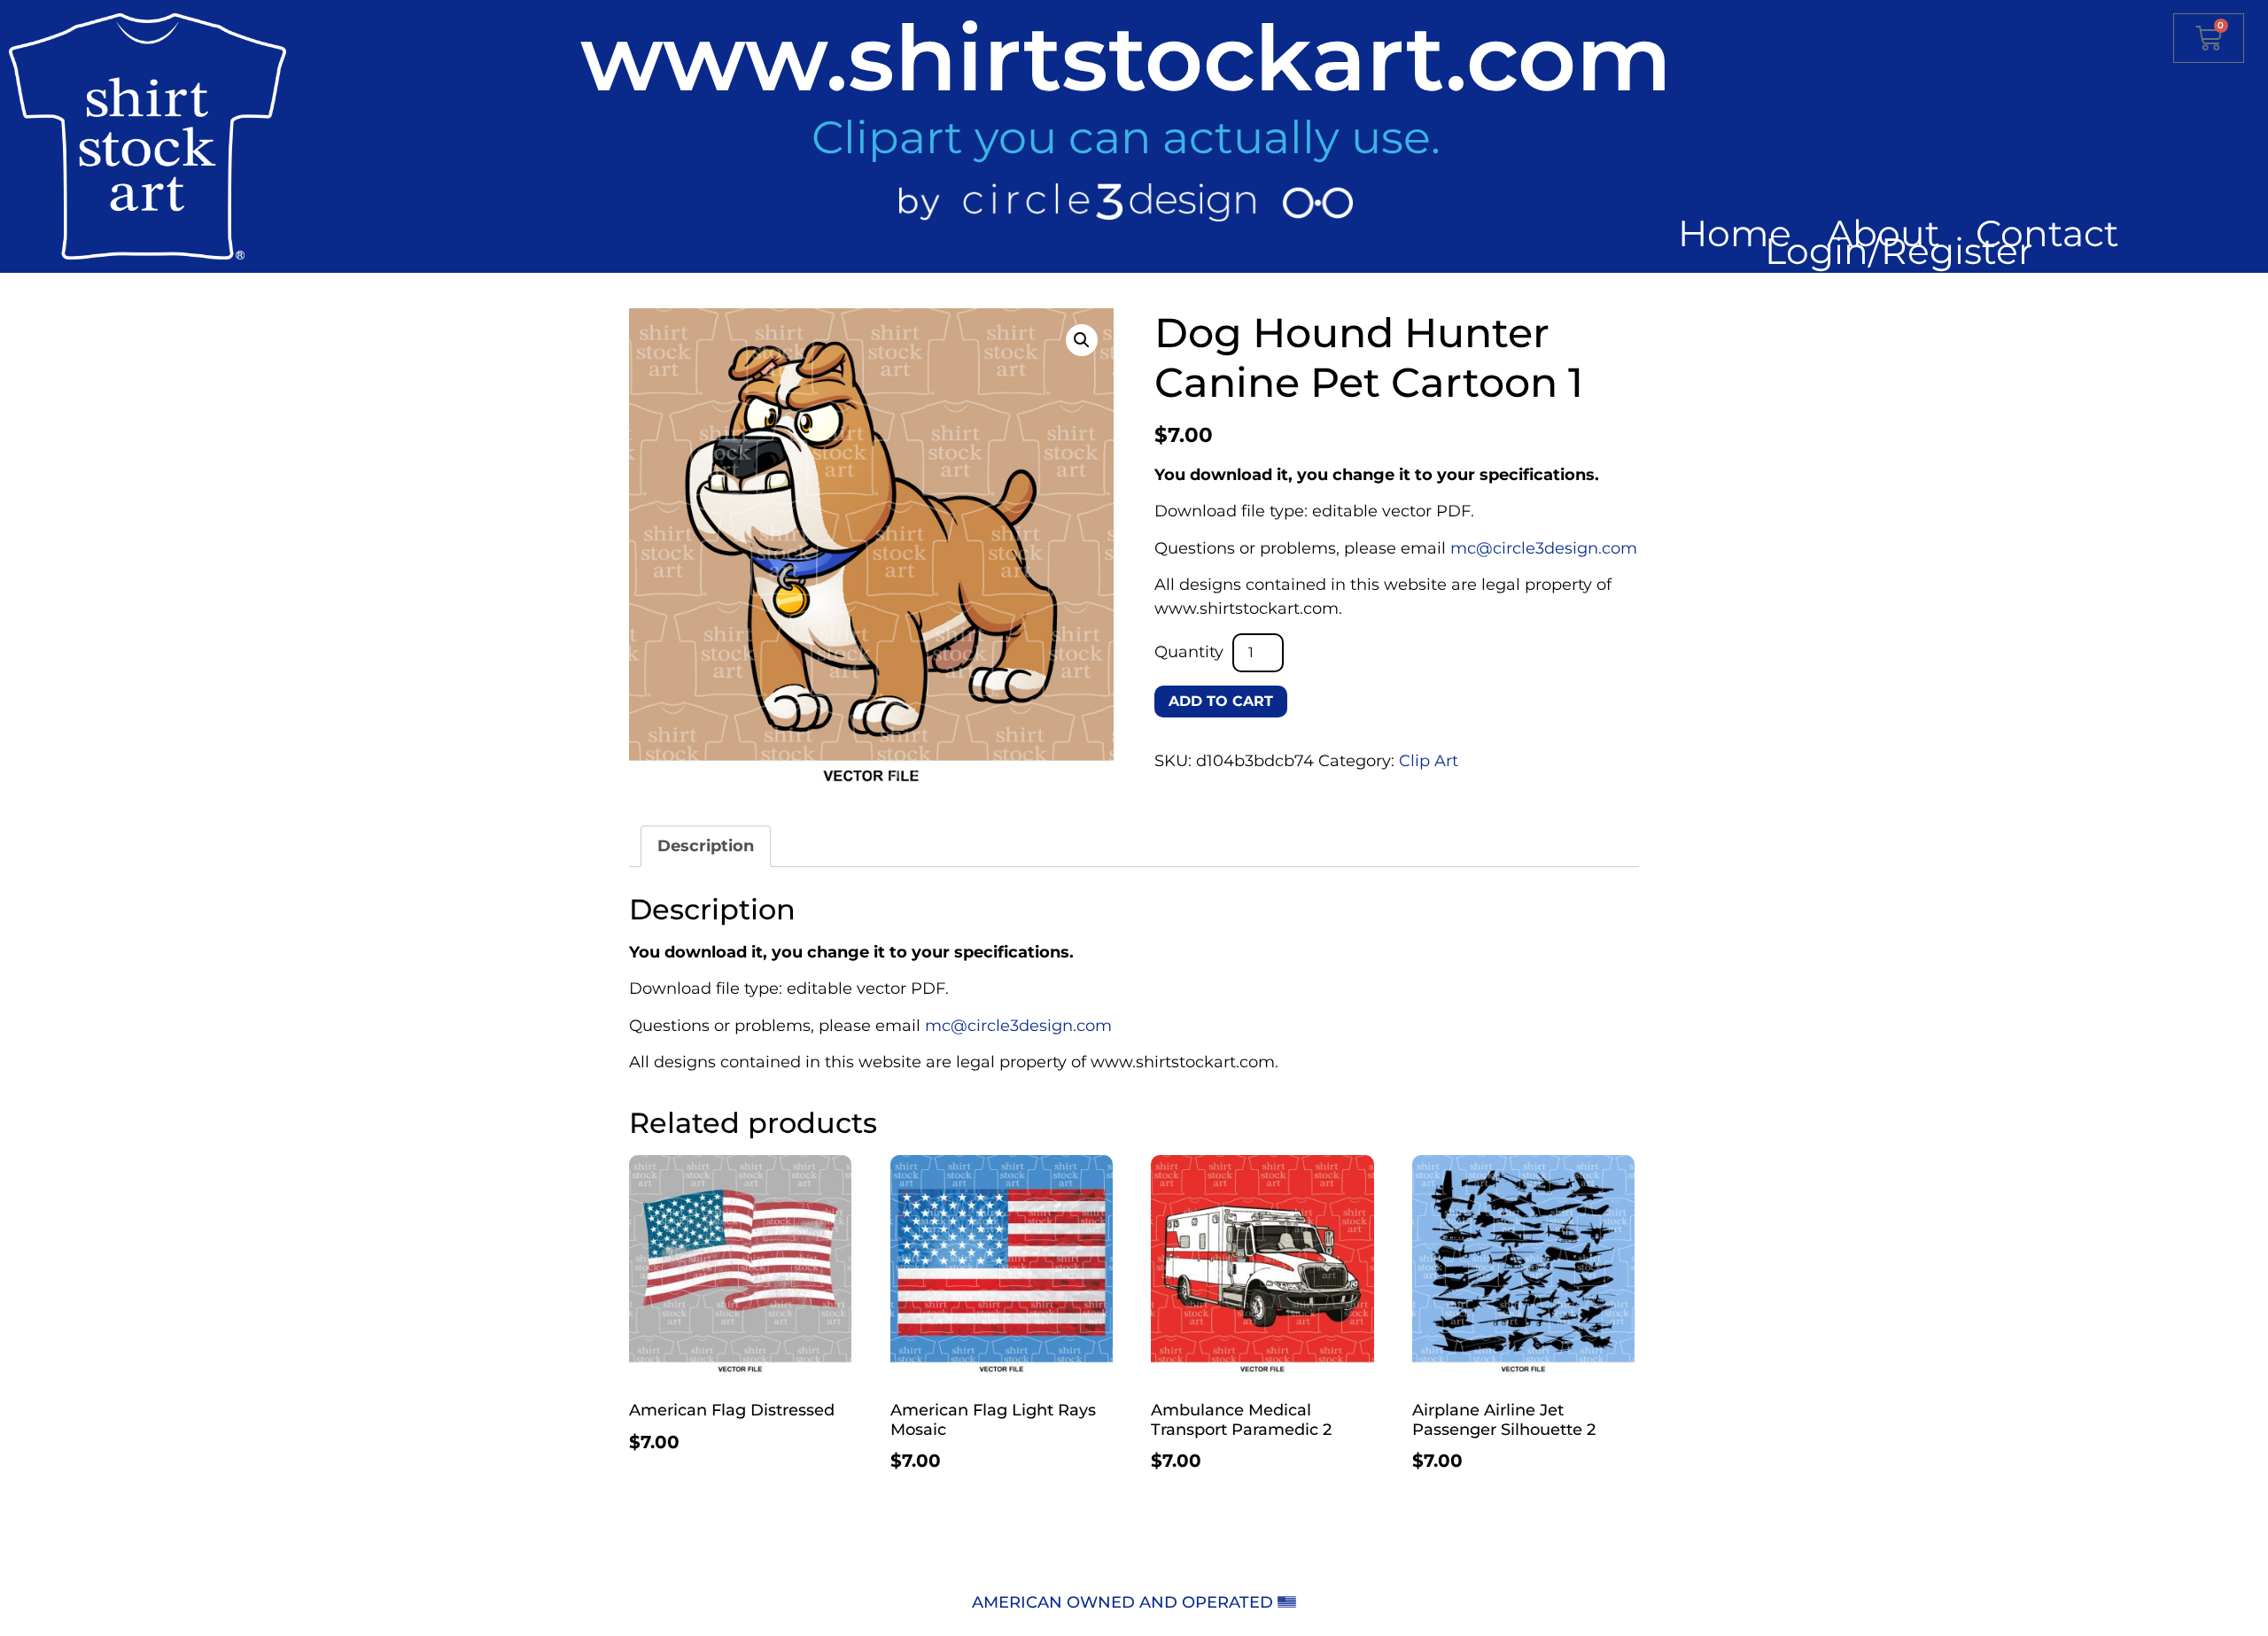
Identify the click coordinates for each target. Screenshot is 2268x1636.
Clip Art (1429, 761)
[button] (1082, 340)
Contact (2047, 233)
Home (1735, 233)
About (1884, 233)
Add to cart (1221, 701)
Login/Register (1899, 251)
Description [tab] (706, 846)
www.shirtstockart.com (1126, 58)
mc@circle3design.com (1544, 548)
